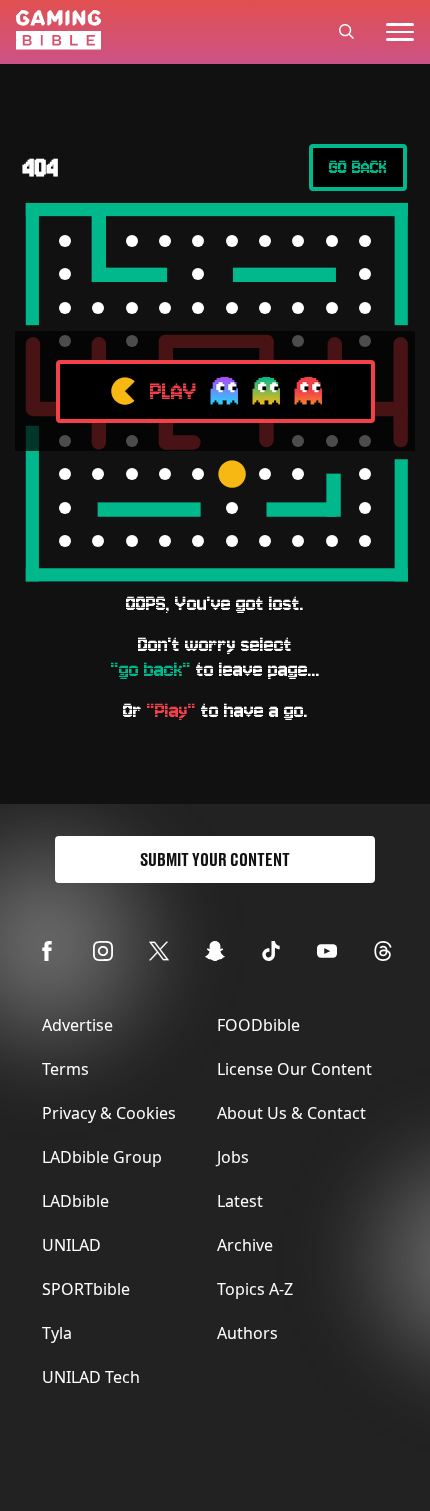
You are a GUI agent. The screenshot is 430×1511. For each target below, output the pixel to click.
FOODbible (258, 1025)
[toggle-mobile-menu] (400, 32)
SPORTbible (86, 1289)
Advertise (77, 1025)
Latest (240, 1201)
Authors (247, 1333)
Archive (245, 1245)
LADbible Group (102, 1157)
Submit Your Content (215, 859)
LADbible (75, 1201)
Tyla (57, 1333)
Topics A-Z (255, 1289)
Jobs (233, 1157)
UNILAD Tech (91, 1377)
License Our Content (294, 1069)
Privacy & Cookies (109, 1113)
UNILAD (71, 1245)
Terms (65, 1069)
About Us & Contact (291, 1113)
